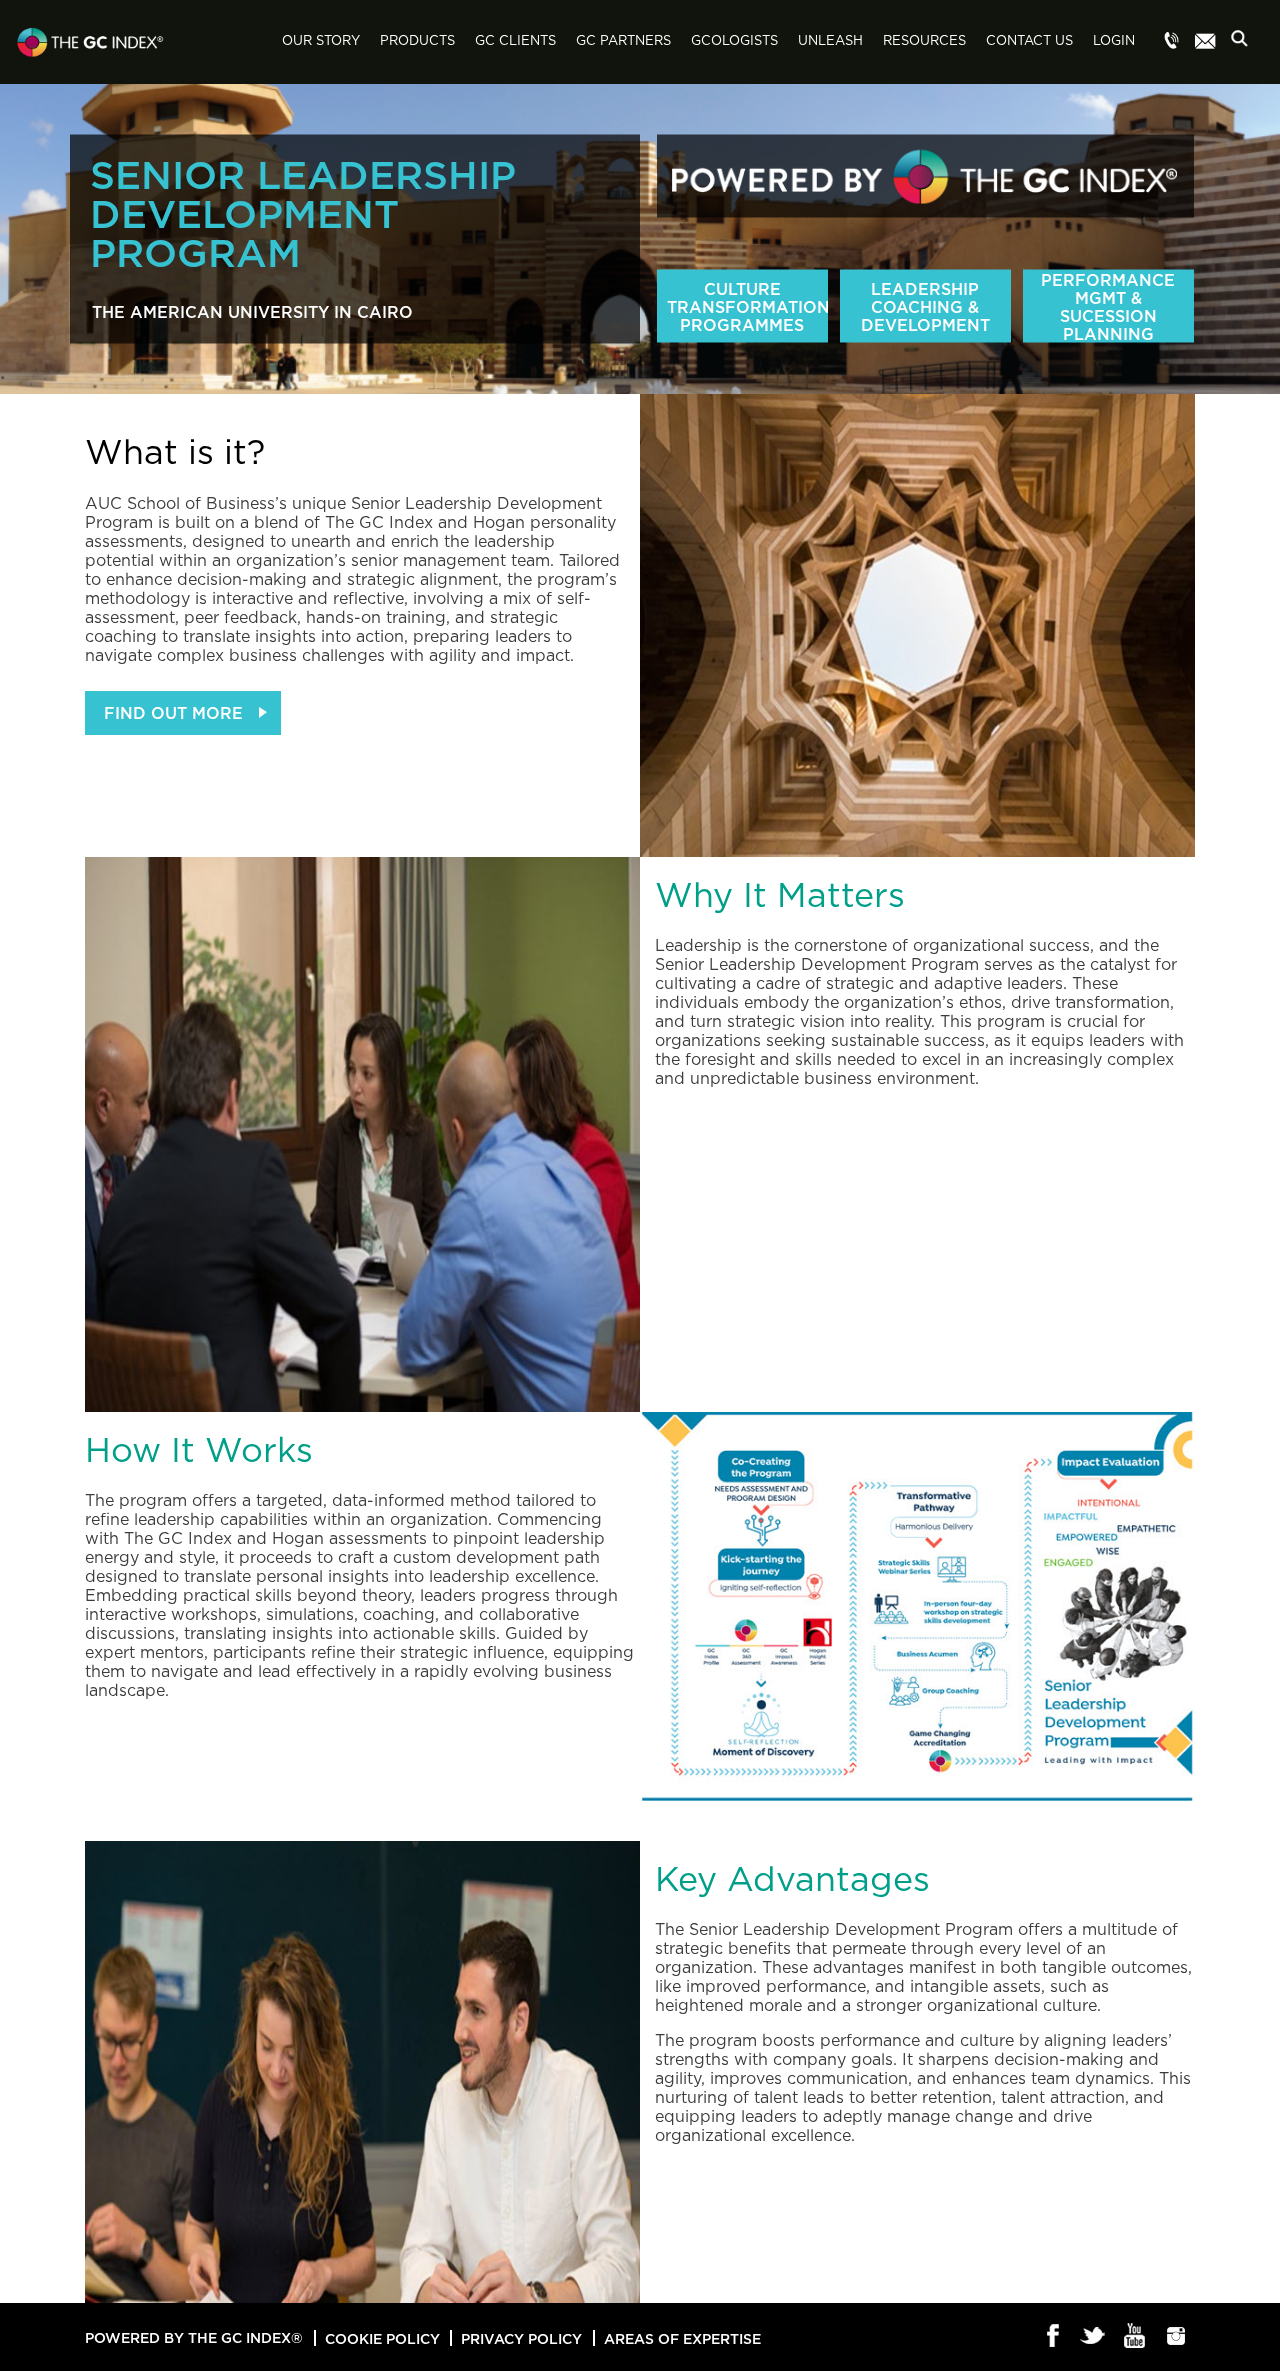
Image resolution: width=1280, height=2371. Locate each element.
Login (1114, 41)
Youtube (1135, 2337)
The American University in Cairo (252, 312)
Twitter (1094, 2337)
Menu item (1172, 42)
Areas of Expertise (682, 2338)
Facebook (1053, 2337)
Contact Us (1029, 41)
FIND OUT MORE (173, 713)
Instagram (1176, 2337)
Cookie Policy (382, 2338)
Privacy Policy (521, 2338)
